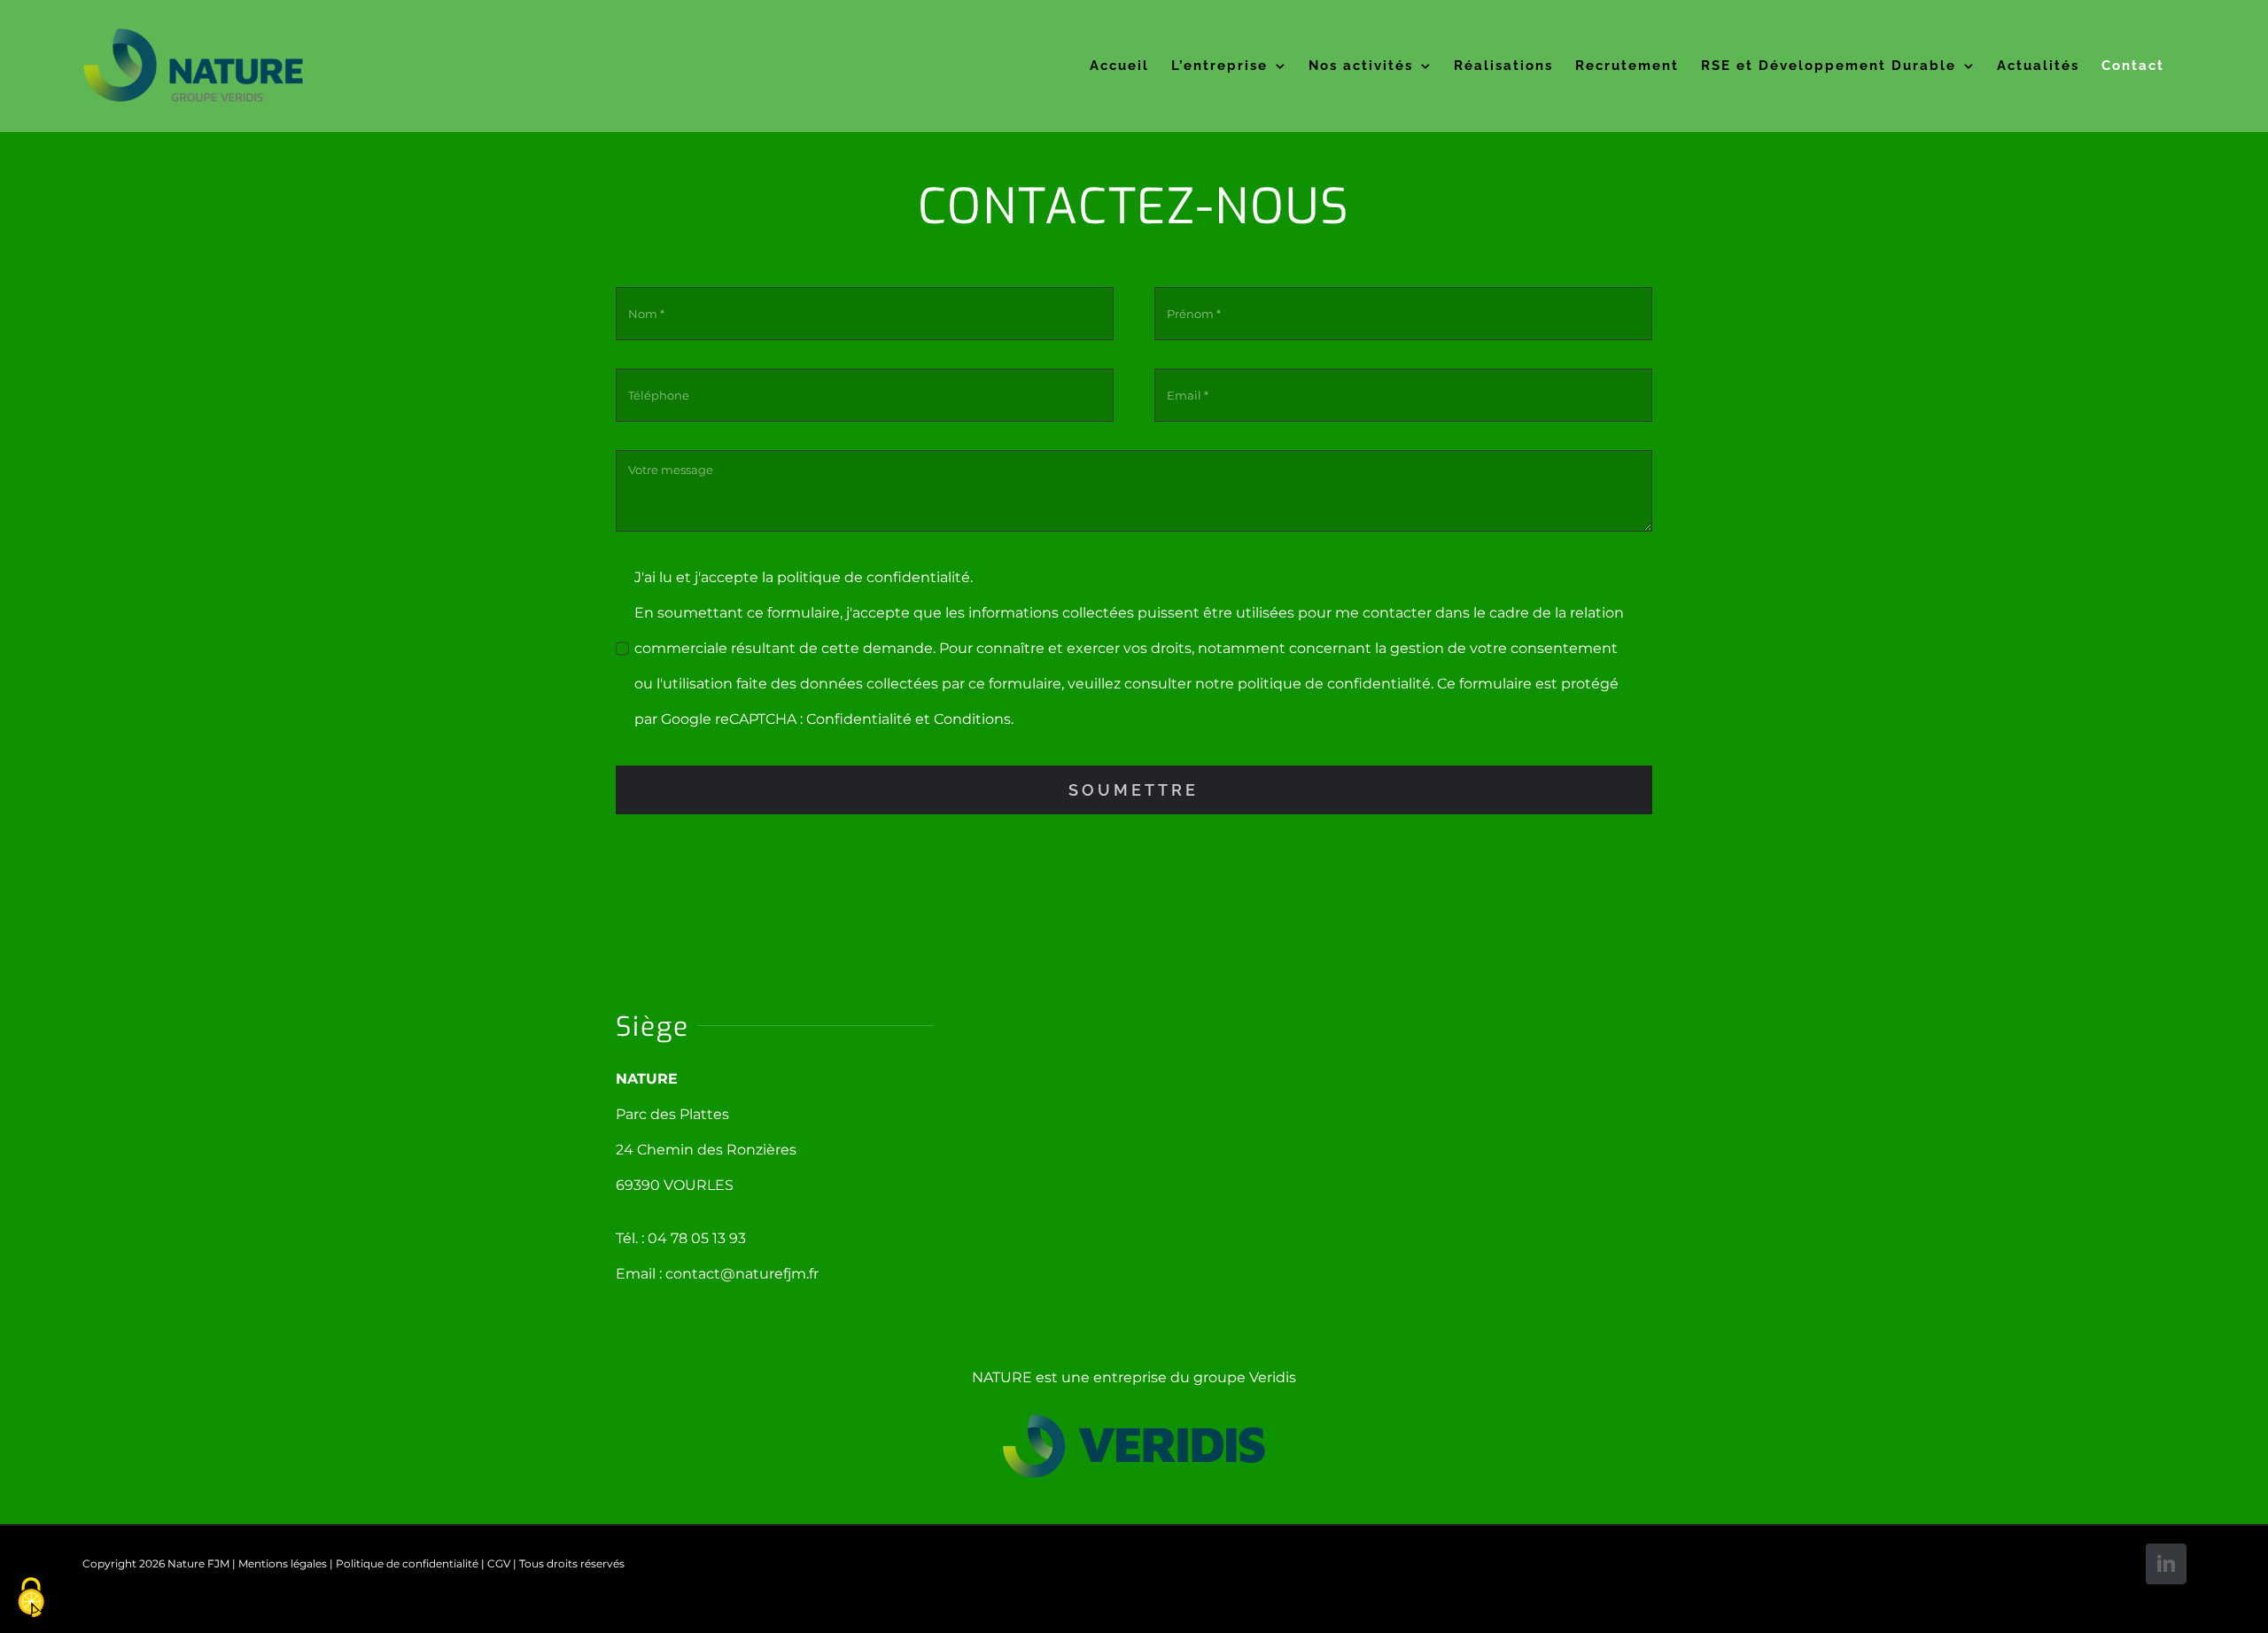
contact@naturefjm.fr (742, 1274)
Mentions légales (283, 1563)
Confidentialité (859, 719)
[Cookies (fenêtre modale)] (31, 1598)
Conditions (972, 719)
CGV (499, 1563)
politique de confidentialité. (875, 577)
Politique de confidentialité (407, 1563)
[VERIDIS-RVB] (1134, 1420)
